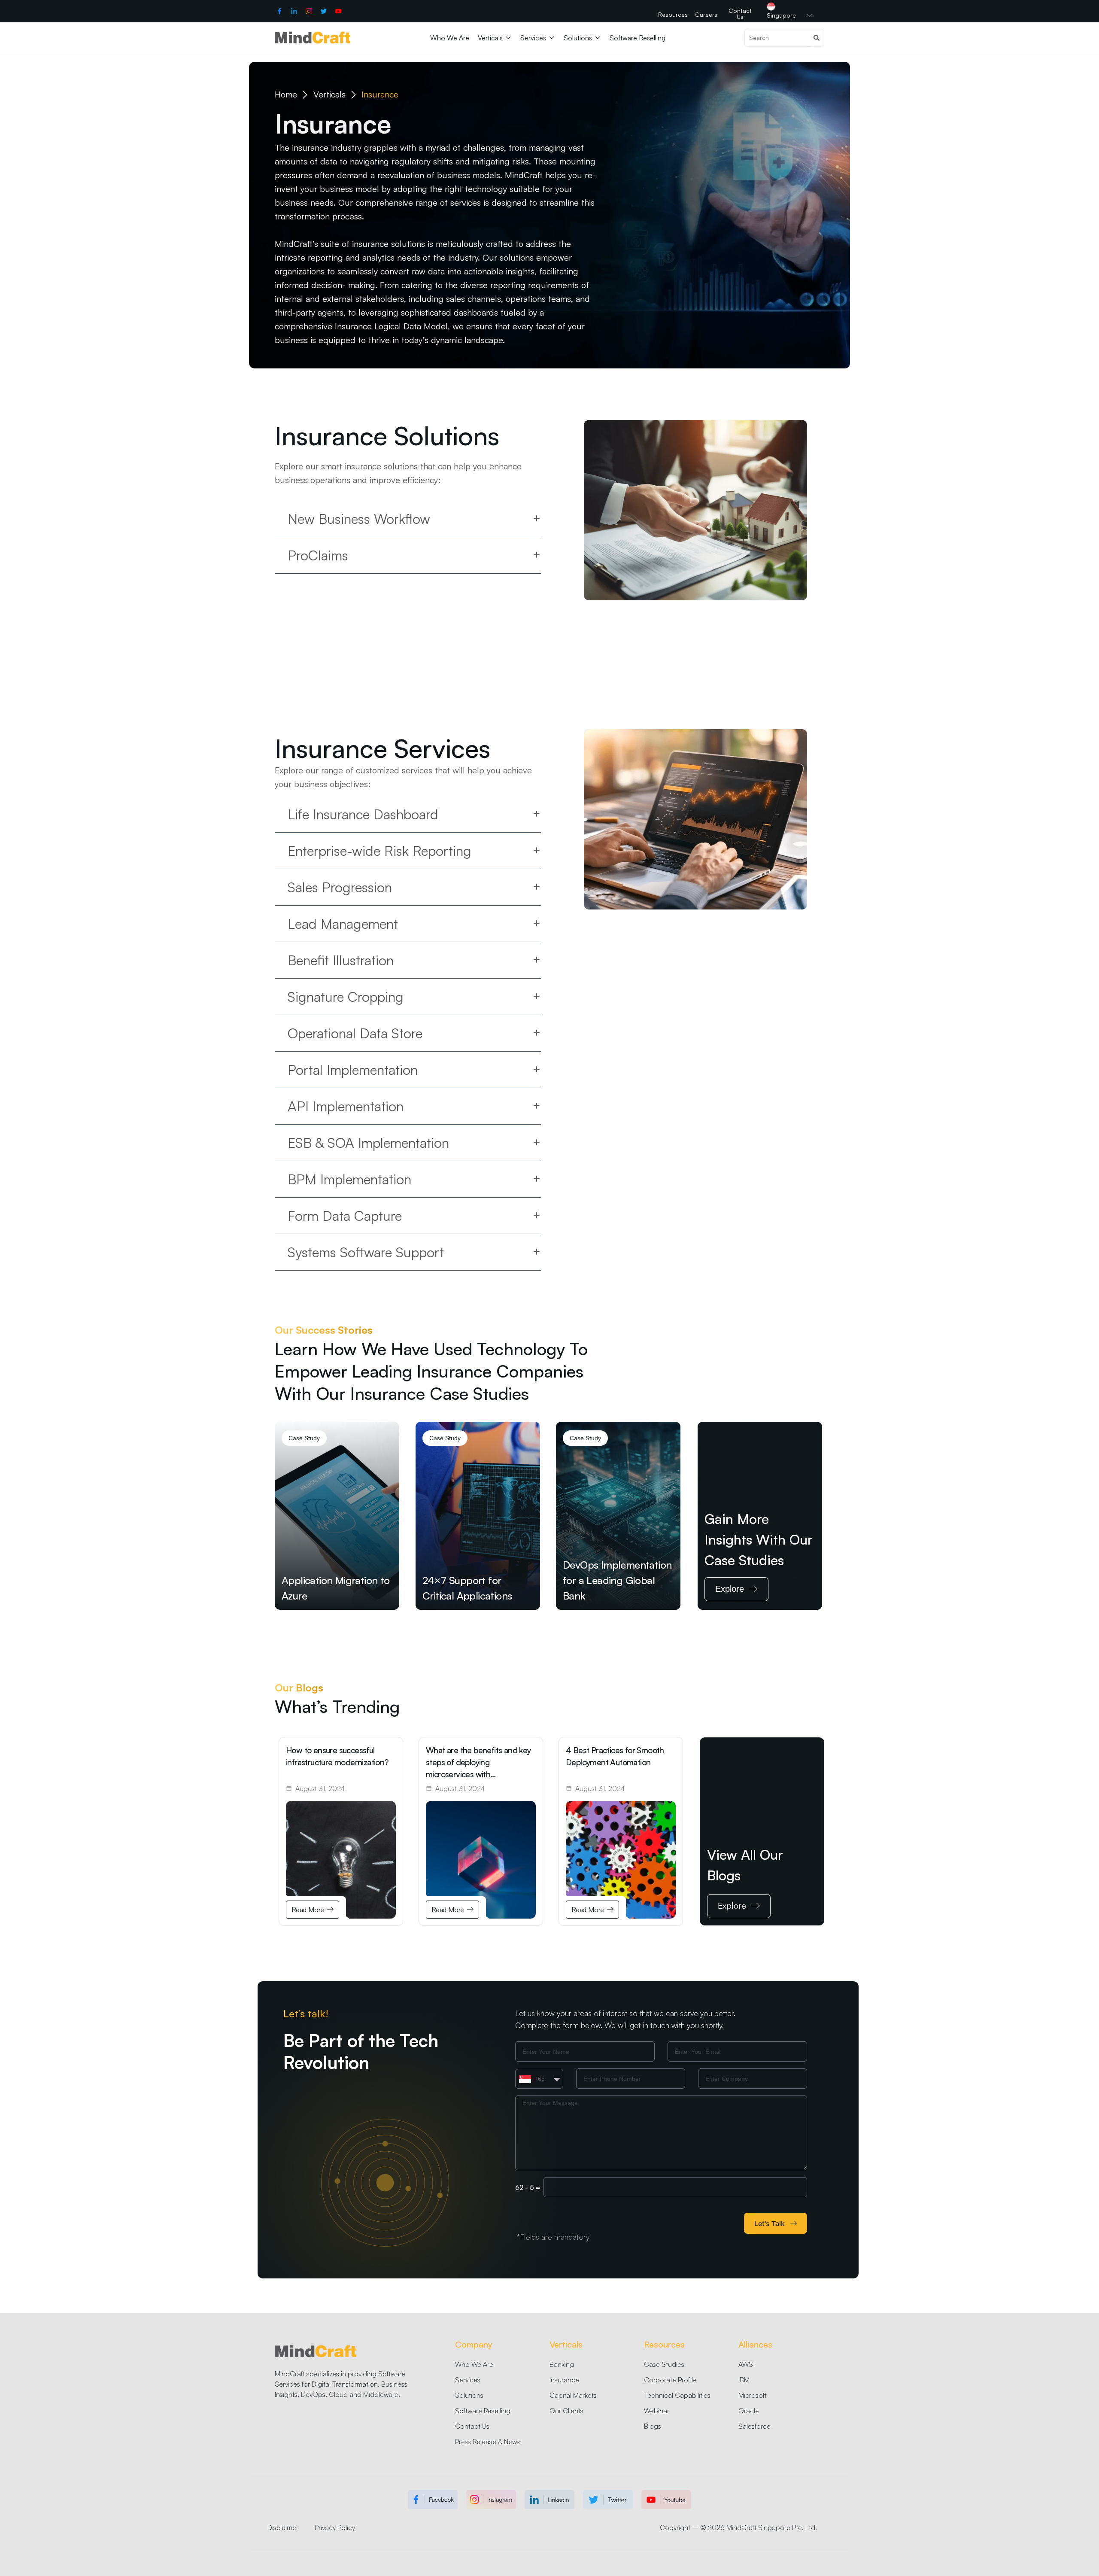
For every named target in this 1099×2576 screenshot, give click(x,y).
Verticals (566, 2344)
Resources (664, 2344)
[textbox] (532, 2079)
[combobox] (539, 2079)
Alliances (755, 2344)
